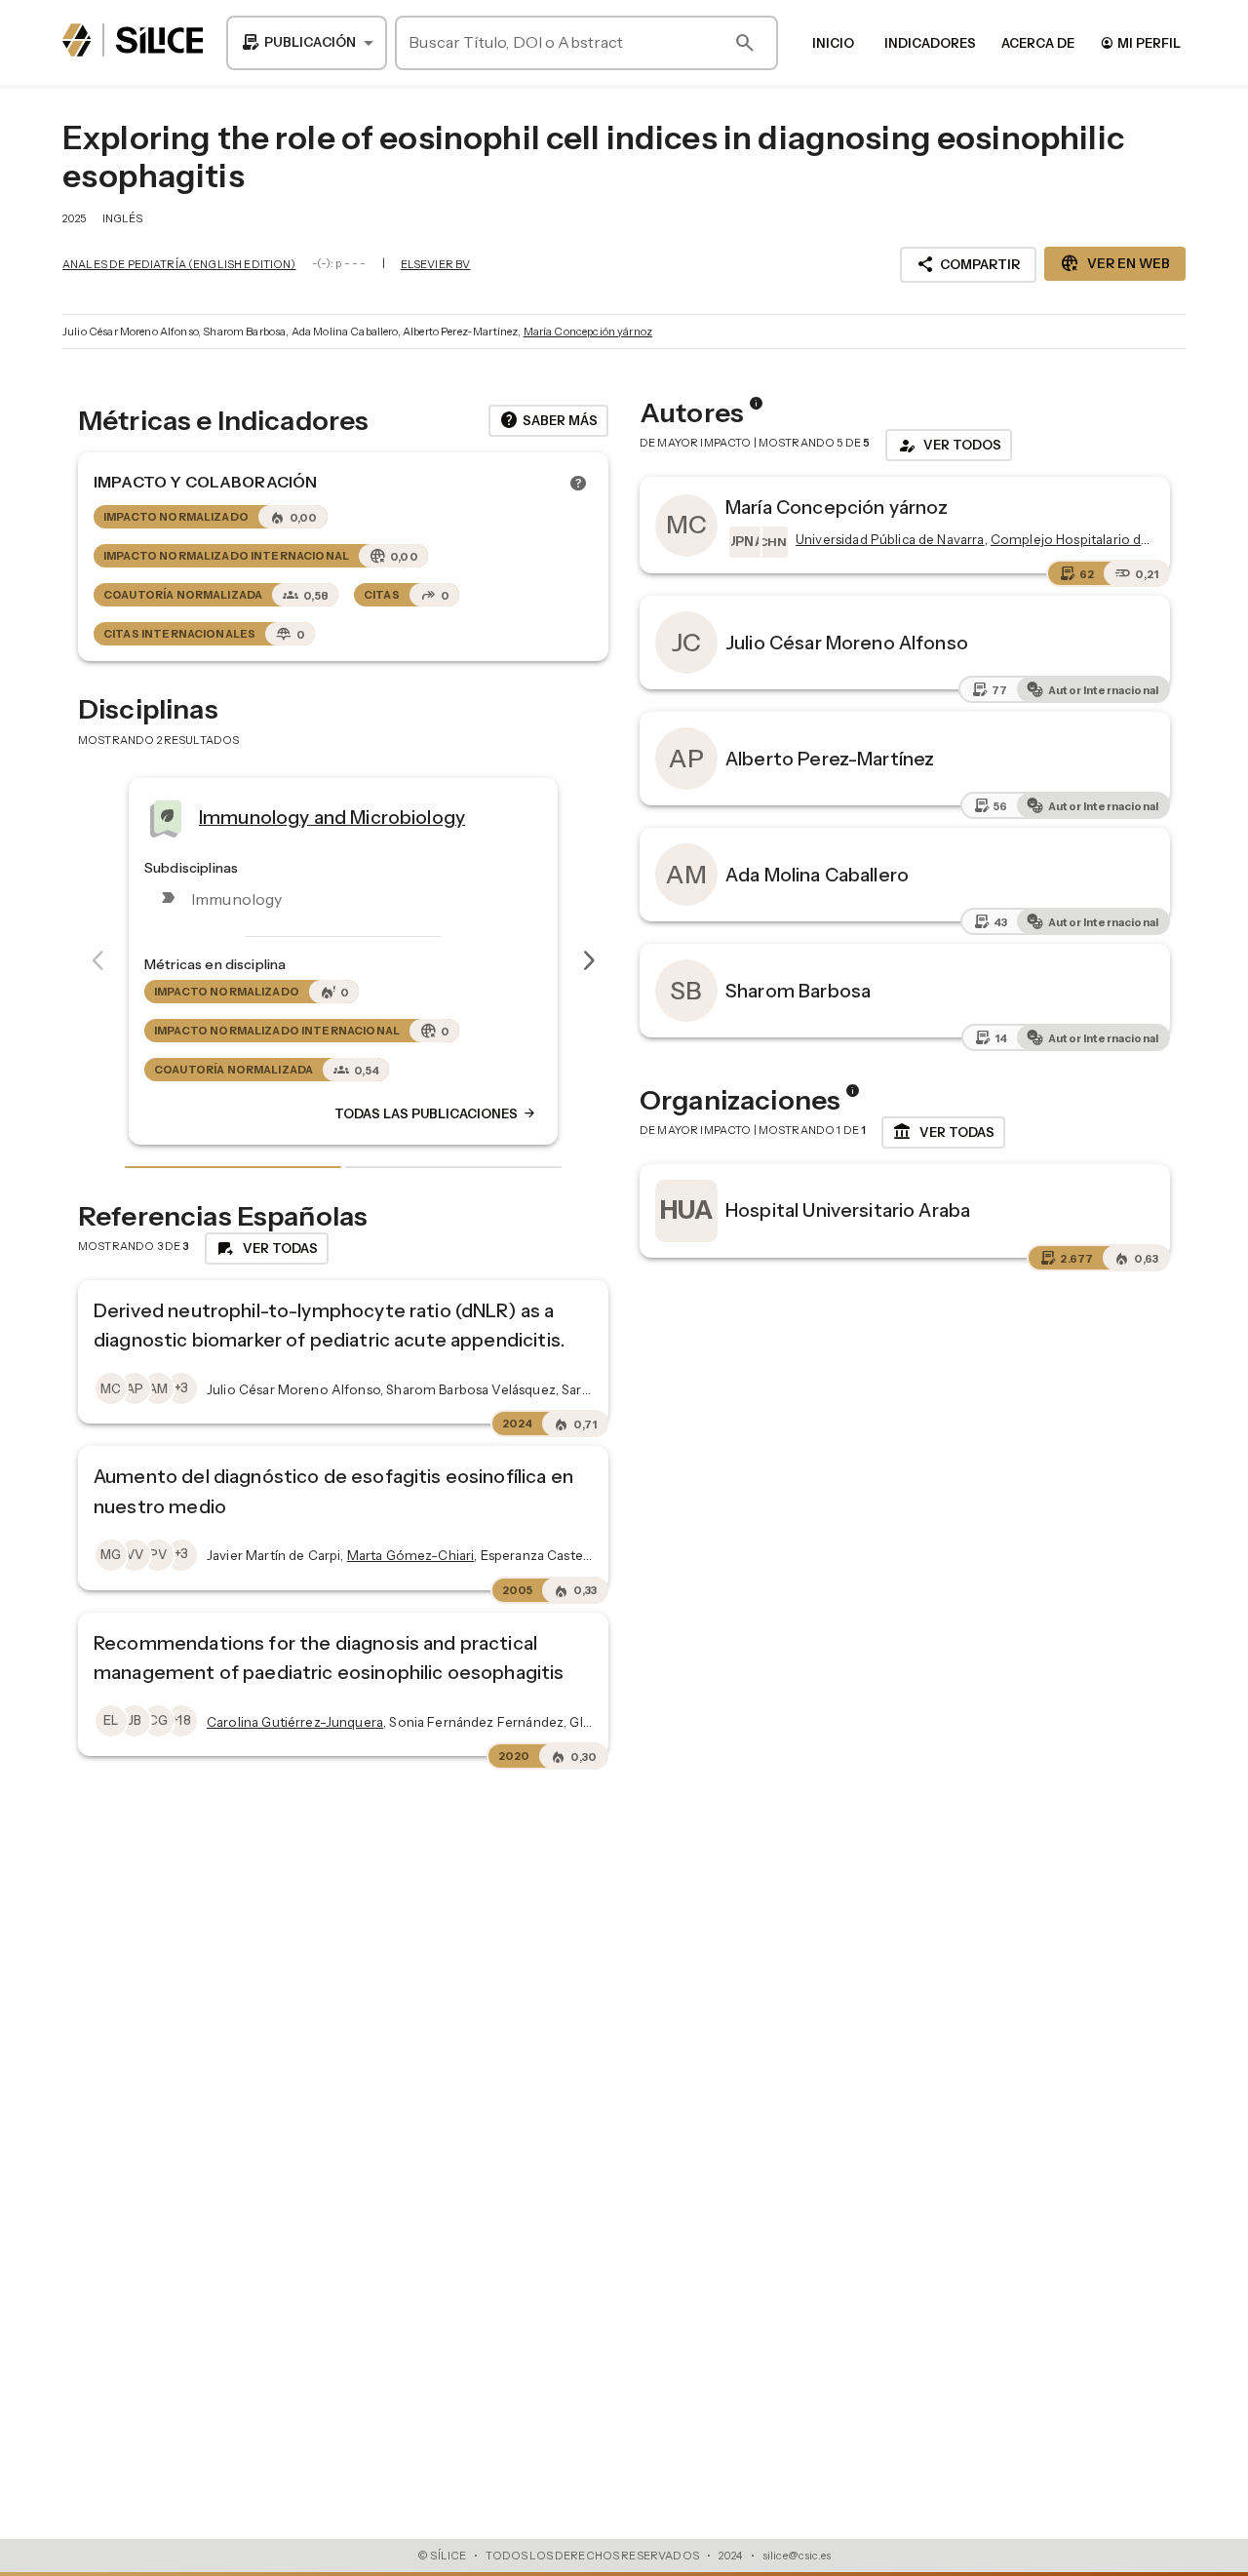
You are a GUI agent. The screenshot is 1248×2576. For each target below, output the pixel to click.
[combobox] (307, 43)
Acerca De (1038, 43)
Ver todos (949, 446)
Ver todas (943, 1132)
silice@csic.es (797, 2556)
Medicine (314, 817)
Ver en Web (1115, 263)
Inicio (833, 43)
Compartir (968, 264)
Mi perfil (1140, 42)
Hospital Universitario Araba (848, 1210)
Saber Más (548, 420)
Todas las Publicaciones (511, 1113)
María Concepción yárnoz (588, 332)
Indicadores (930, 43)
